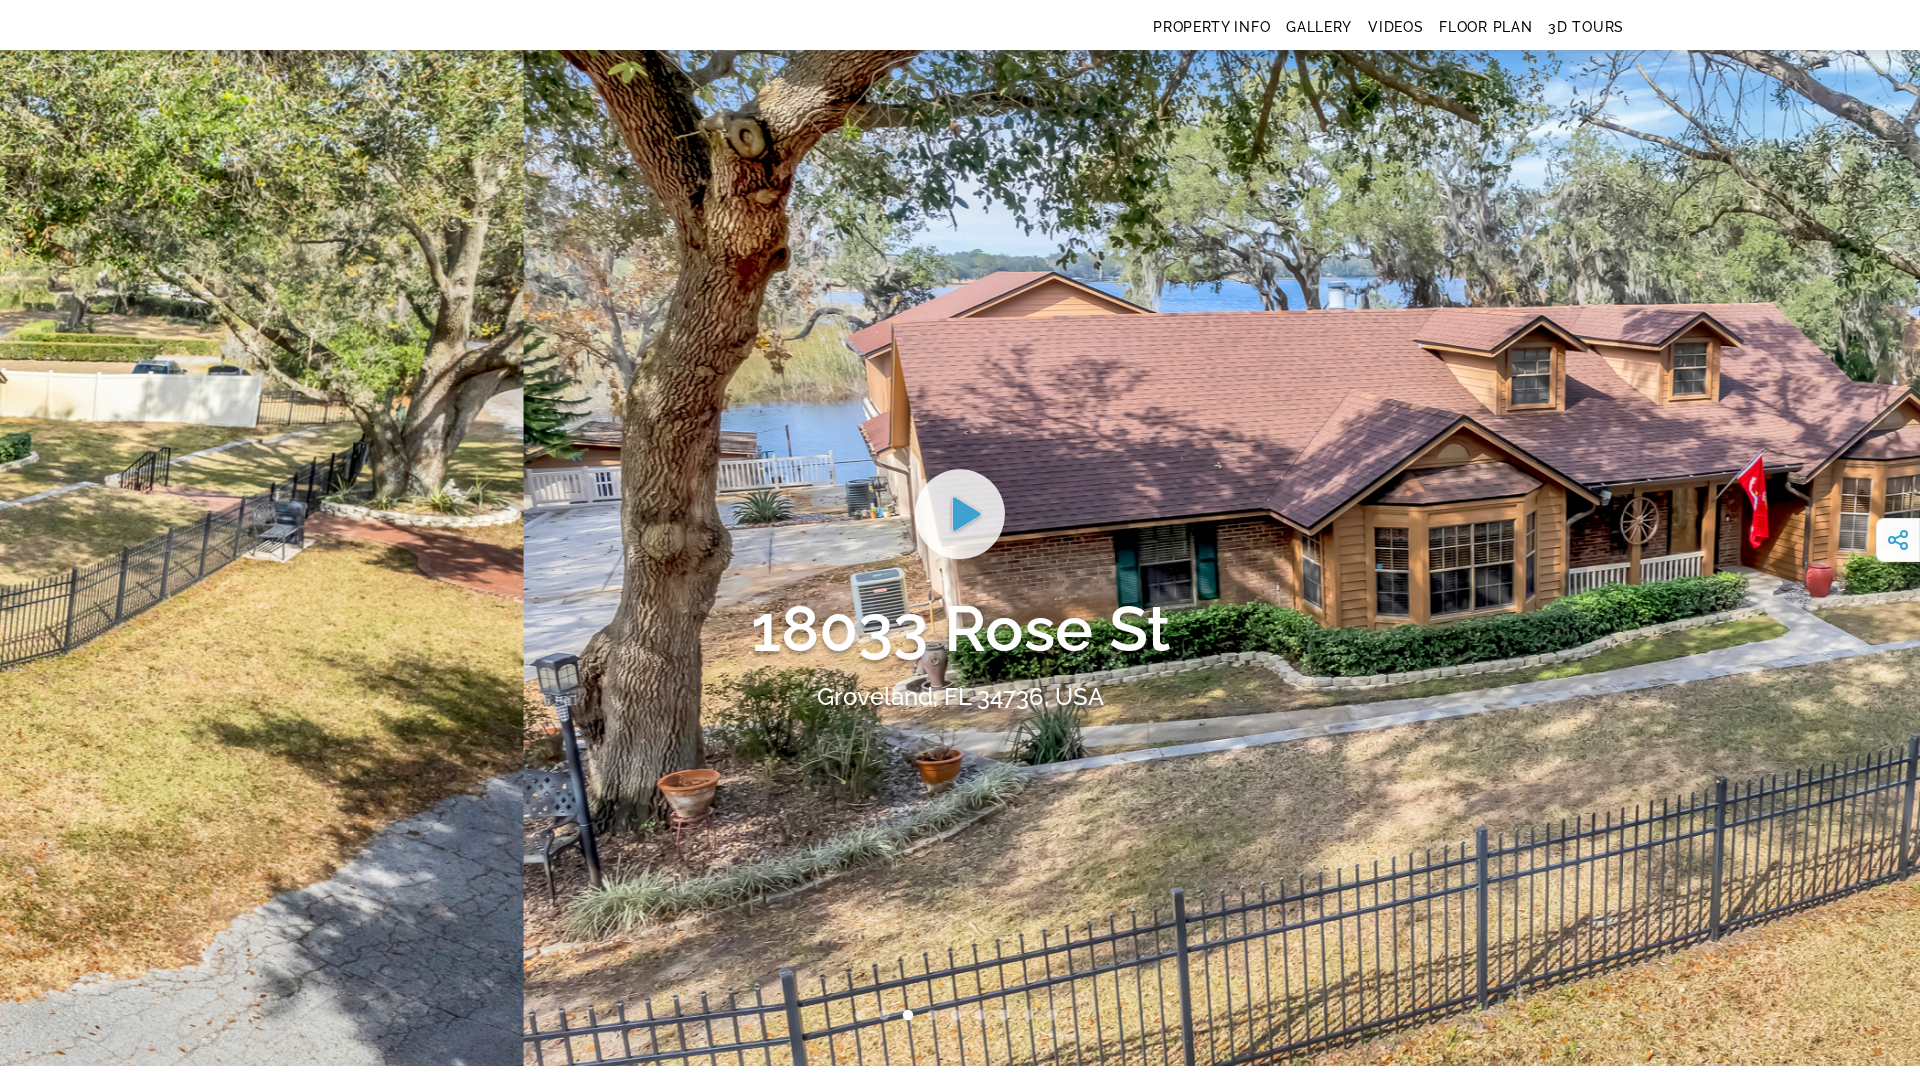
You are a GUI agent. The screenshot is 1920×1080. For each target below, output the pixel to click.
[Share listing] (1898, 540)
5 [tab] (960, 1016)
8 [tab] (1032, 1016)
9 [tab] (1056, 1016)
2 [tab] (888, 1016)
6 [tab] (984, 1016)
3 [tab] (912, 1016)
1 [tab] (864, 1016)
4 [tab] (936, 1016)
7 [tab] (1008, 1016)
